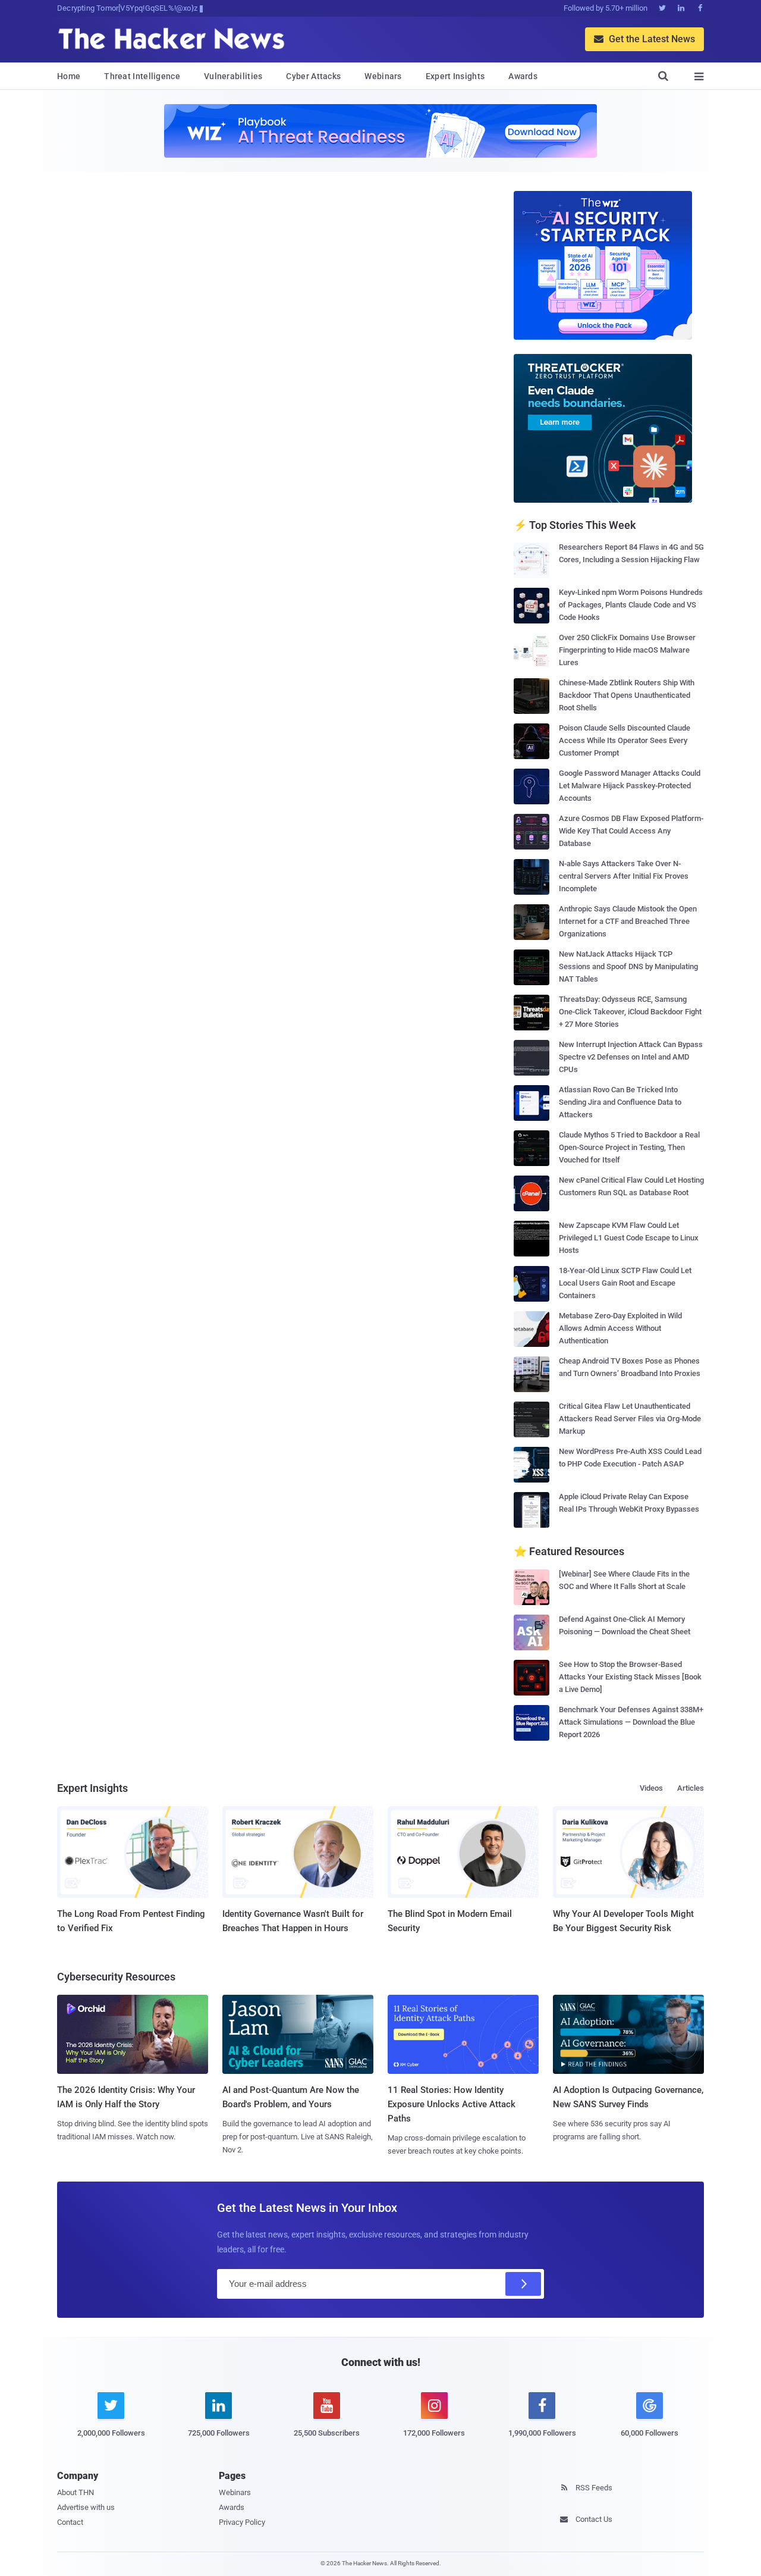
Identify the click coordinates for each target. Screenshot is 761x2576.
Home (69, 76)
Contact (70, 2522)
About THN (76, 2492)
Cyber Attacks (313, 76)
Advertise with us (86, 2507)
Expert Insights (455, 76)
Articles (691, 1788)
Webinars (383, 76)
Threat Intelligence (142, 76)
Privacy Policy (242, 2522)
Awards (523, 76)
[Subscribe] (523, 2284)
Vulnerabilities (233, 76)
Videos (651, 1788)
